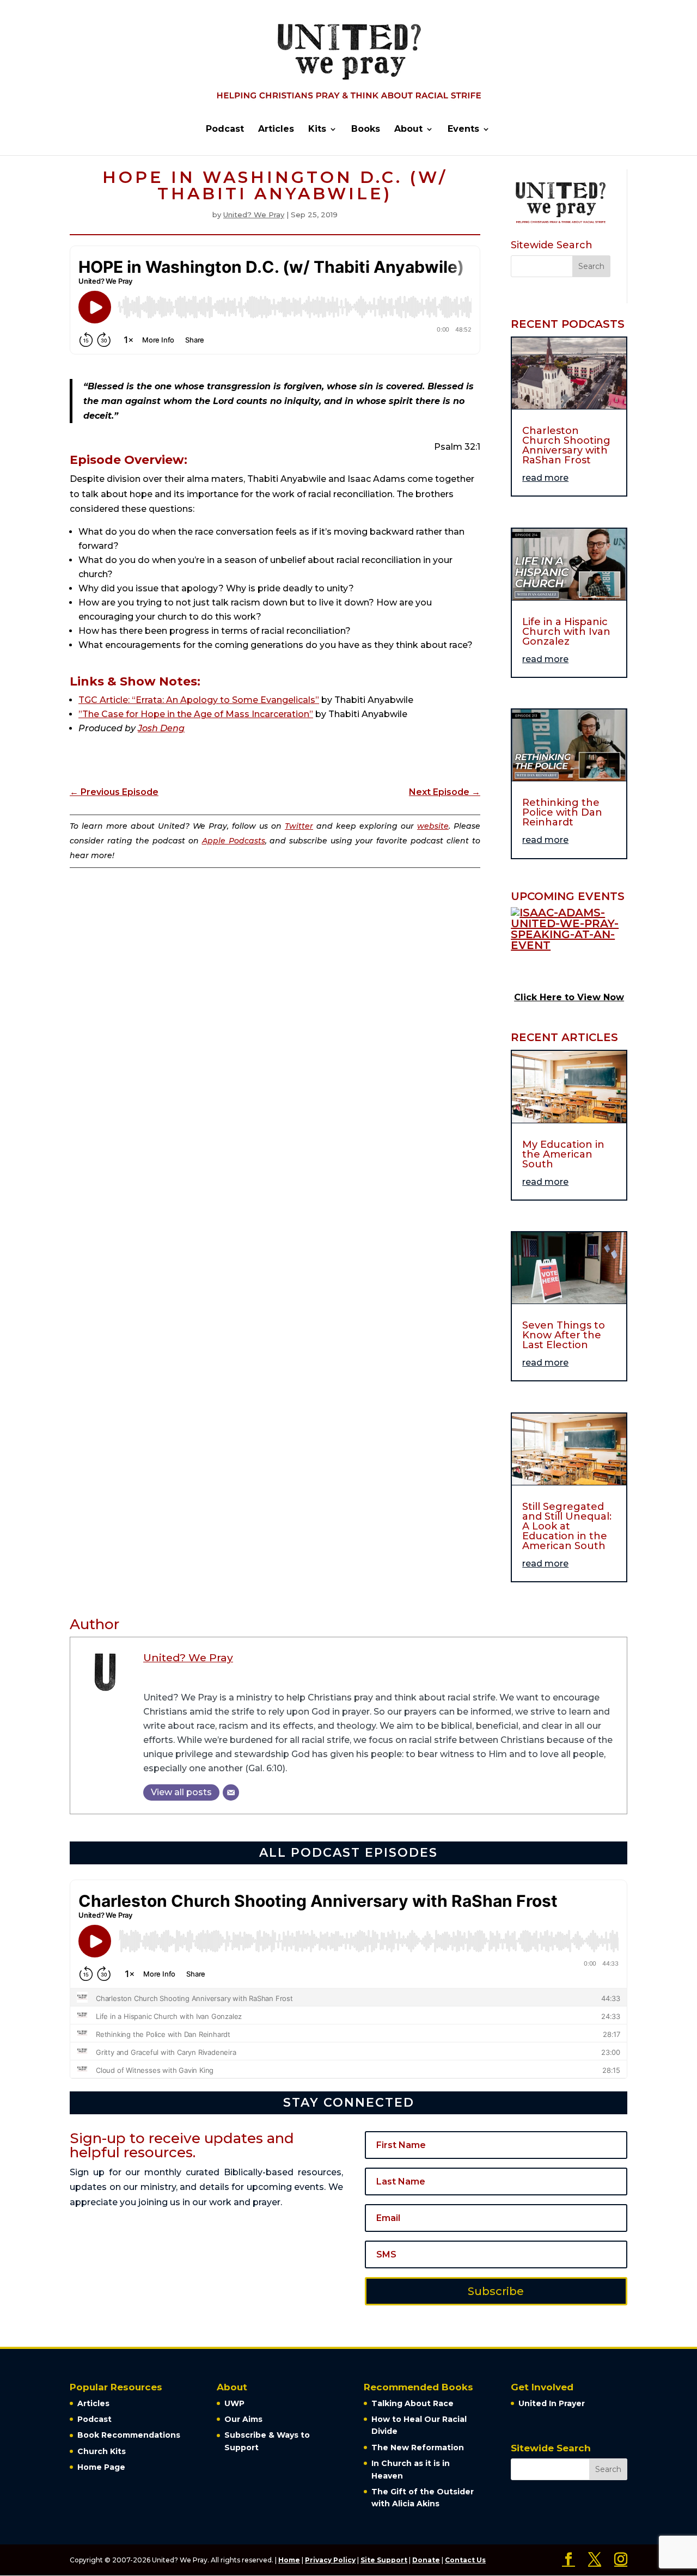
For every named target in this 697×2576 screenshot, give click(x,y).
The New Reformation (418, 2447)
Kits (317, 130)
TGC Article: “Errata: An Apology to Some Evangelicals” (199, 700)
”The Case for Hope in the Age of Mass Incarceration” (196, 714)
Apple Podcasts (234, 841)
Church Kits (102, 2451)
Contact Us (465, 2560)
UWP (234, 2403)
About (408, 130)
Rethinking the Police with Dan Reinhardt (562, 812)
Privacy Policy (330, 2560)
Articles (276, 130)
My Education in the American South (563, 1154)
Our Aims (243, 2419)
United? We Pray (254, 215)
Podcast (225, 130)
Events (463, 130)
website (433, 826)
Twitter (299, 826)
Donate (426, 2560)
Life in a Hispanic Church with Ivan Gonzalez (566, 632)
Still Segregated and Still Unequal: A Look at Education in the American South (567, 1526)
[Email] (231, 1792)
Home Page (101, 2467)
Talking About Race (412, 2403)
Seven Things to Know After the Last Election (564, 1335)
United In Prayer (552, 2403)
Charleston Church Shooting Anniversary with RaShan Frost (566, 445)
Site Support (384, 2560)
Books (366, 130)
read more (545, 478)
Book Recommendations (129, 2435)
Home (289, 2560)
